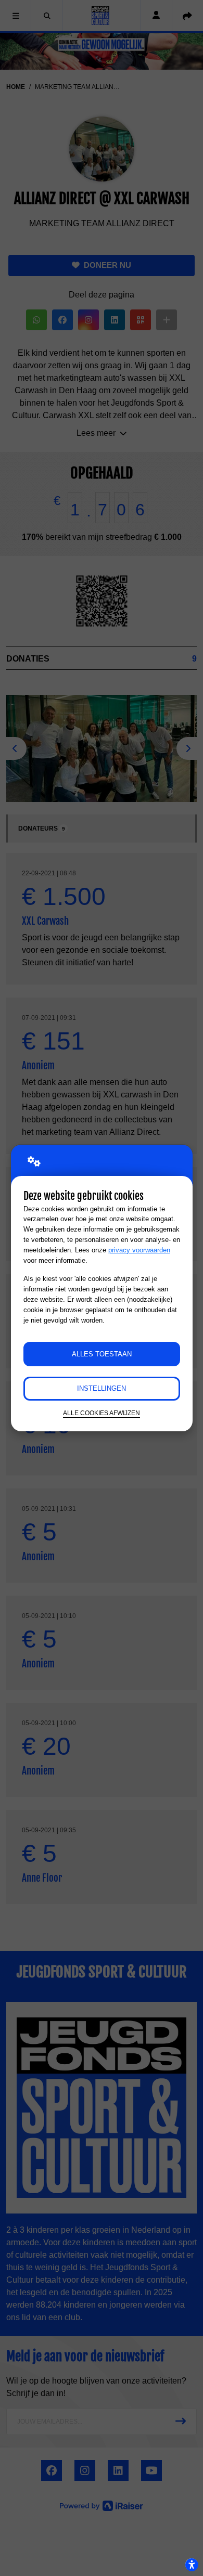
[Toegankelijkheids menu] (192, 2565)
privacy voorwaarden (139, 1250)
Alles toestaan (102, 1354)
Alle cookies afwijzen (102, 1413)
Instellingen (102, 1388)
